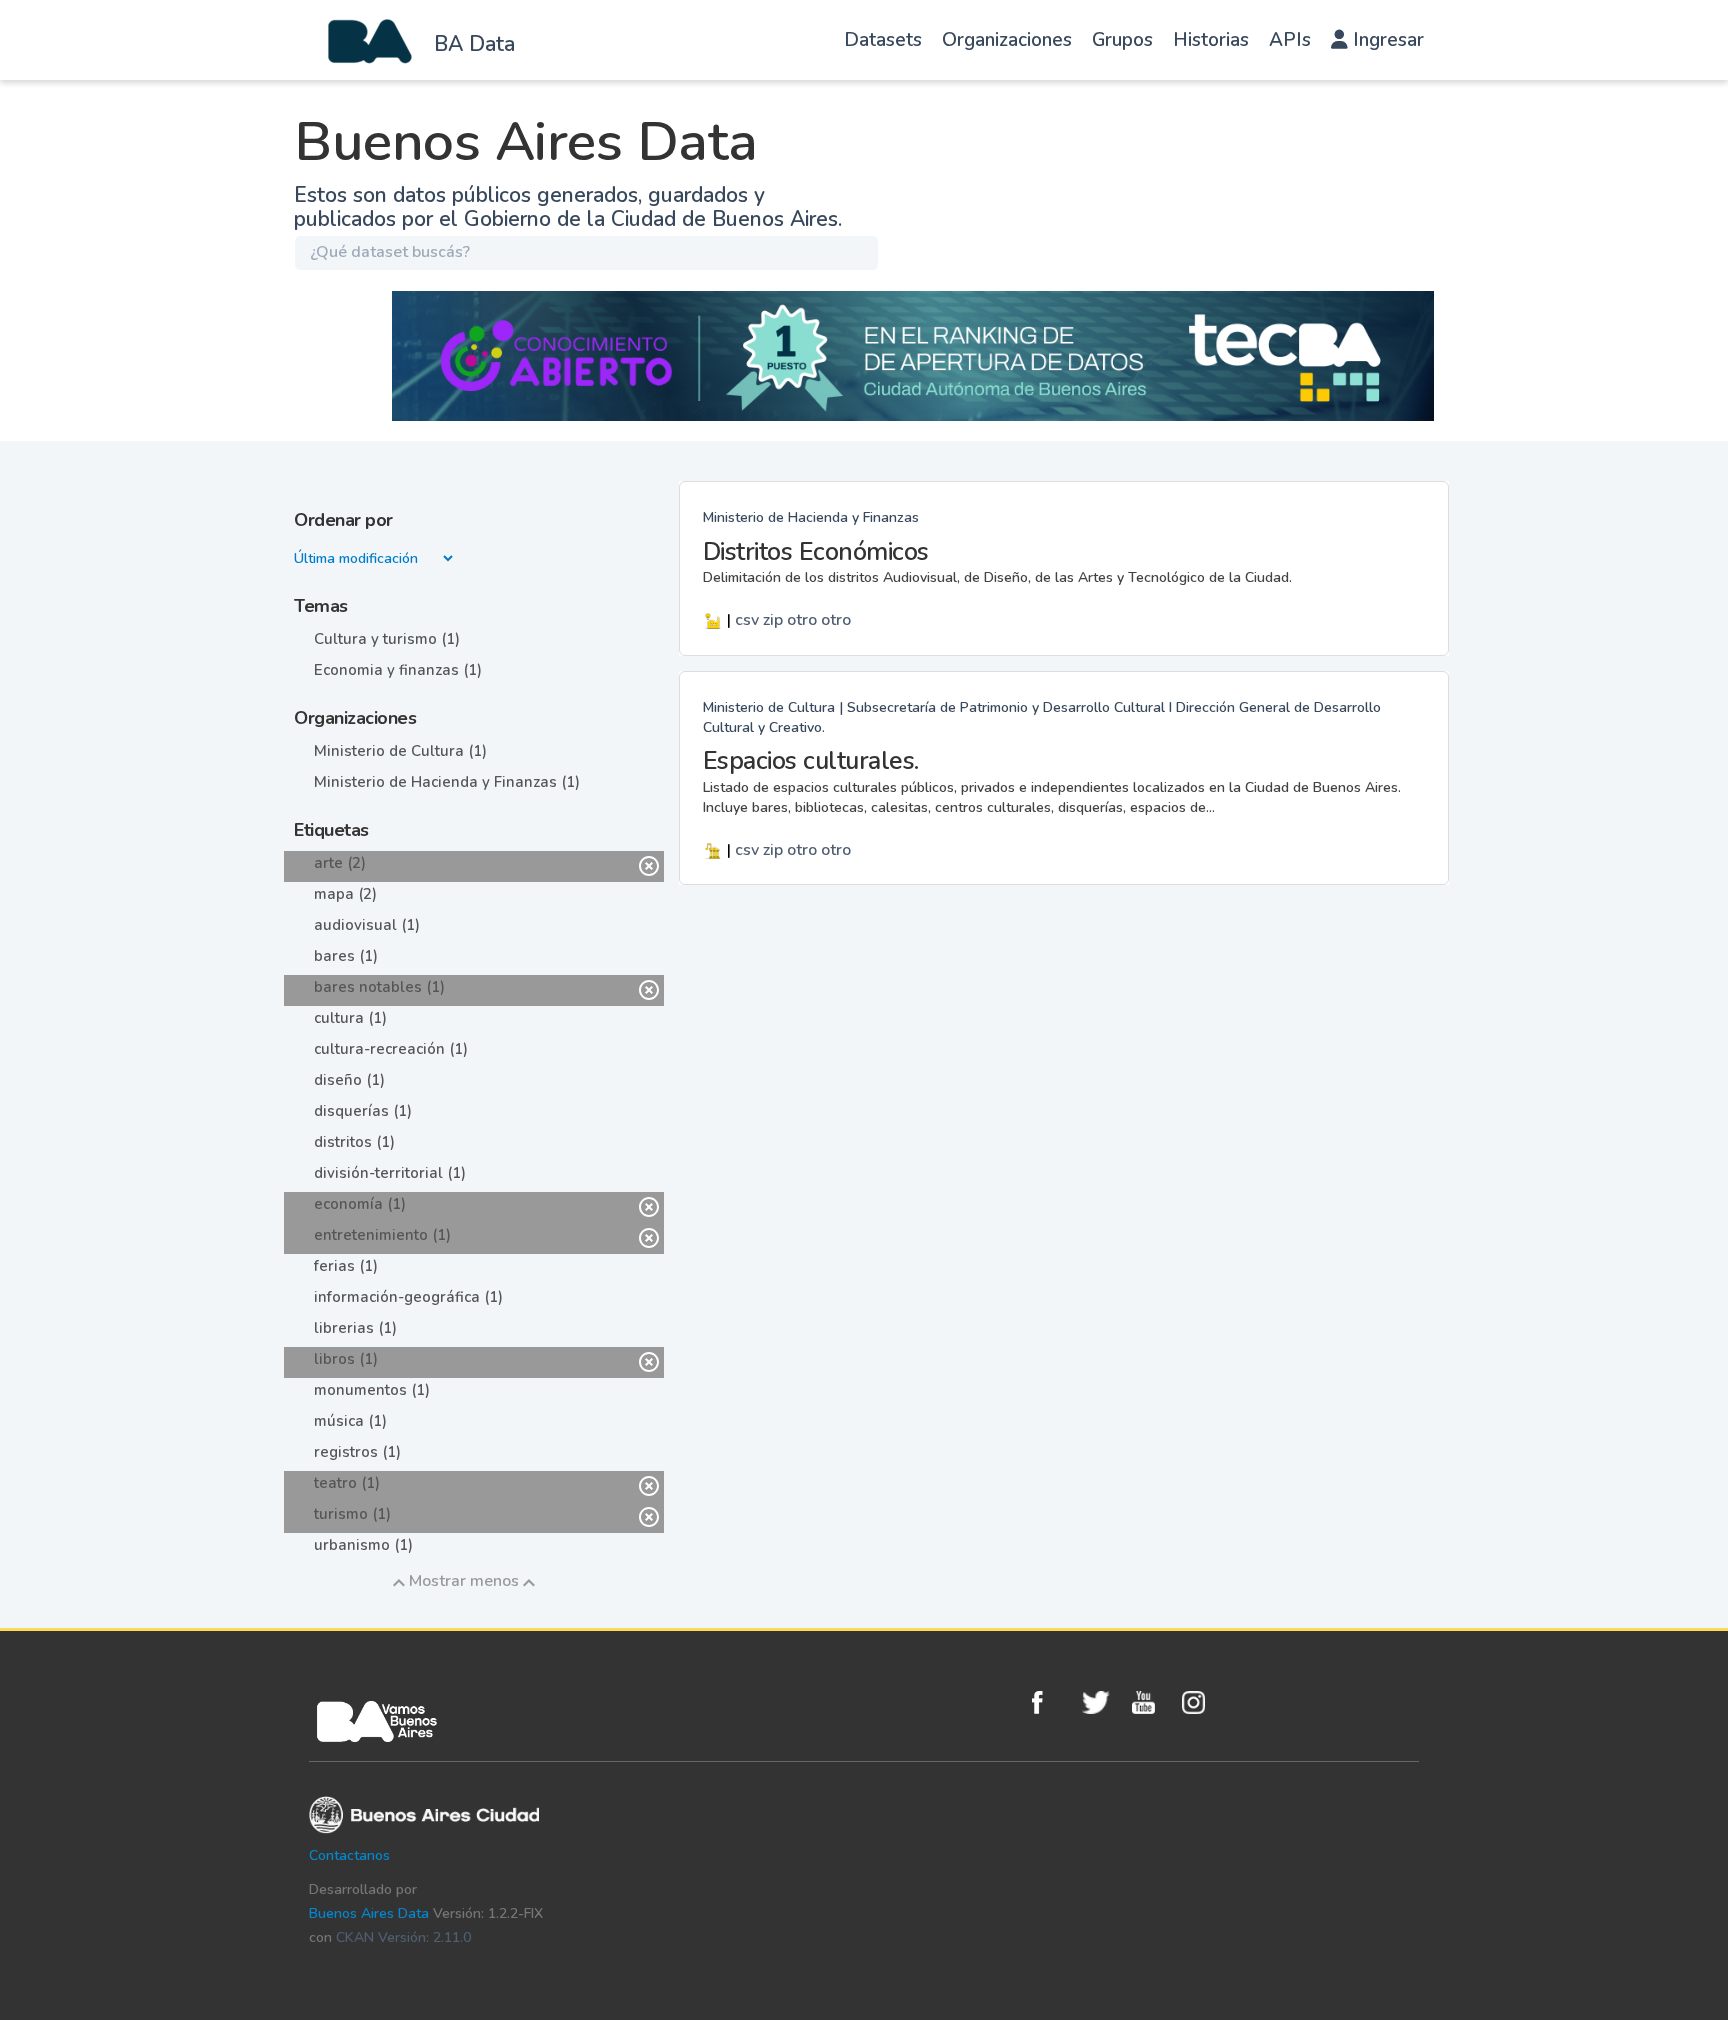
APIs (1290, 40)
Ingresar (1386, 40)
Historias (1211, 40)
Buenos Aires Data (369, 1913)
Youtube (1152, 1702)
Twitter (1102, 1702)
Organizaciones (1007, 40)
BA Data (474, 44)
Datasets (883, 40)
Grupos (1122, 40)
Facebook (1052, 1702)
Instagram (1202, 1702)
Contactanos (349, 1855)
